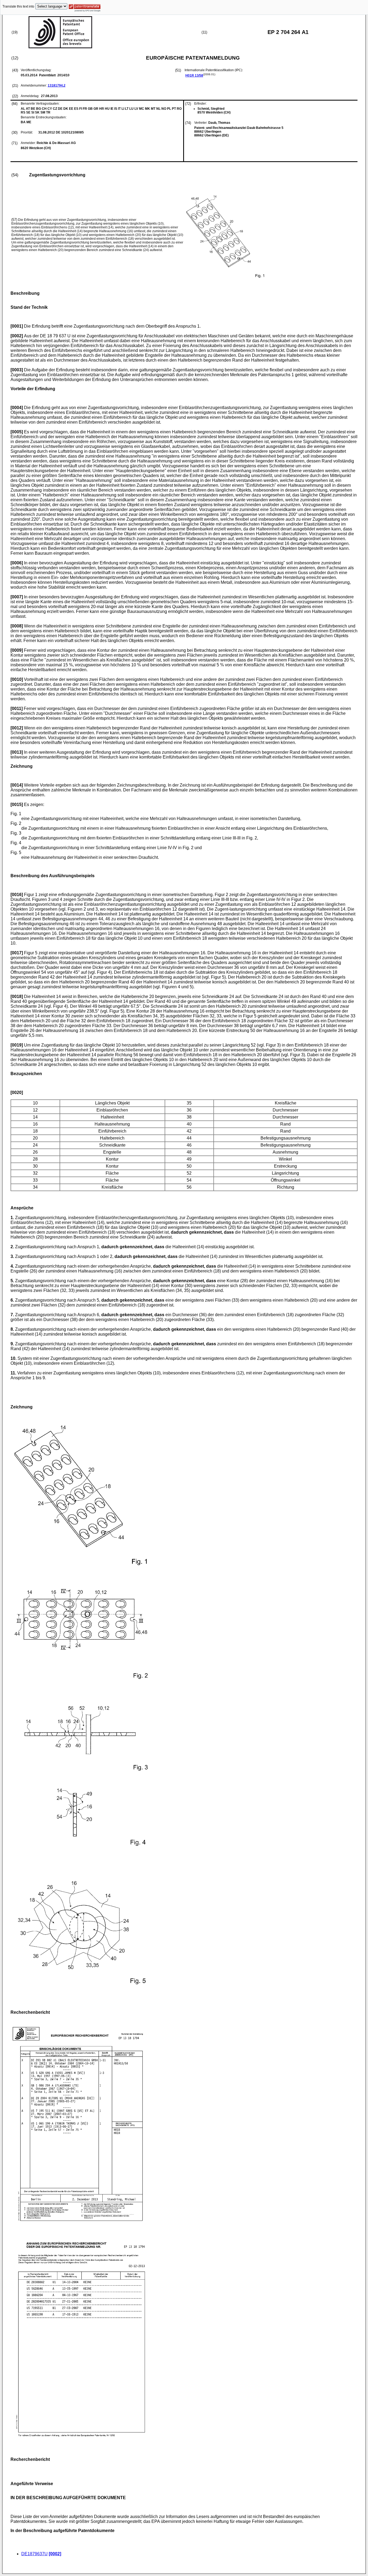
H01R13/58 (194, 76)
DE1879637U (34, 2554)
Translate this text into (18, 6)
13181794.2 (57, 85)
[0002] (55, 2554)
